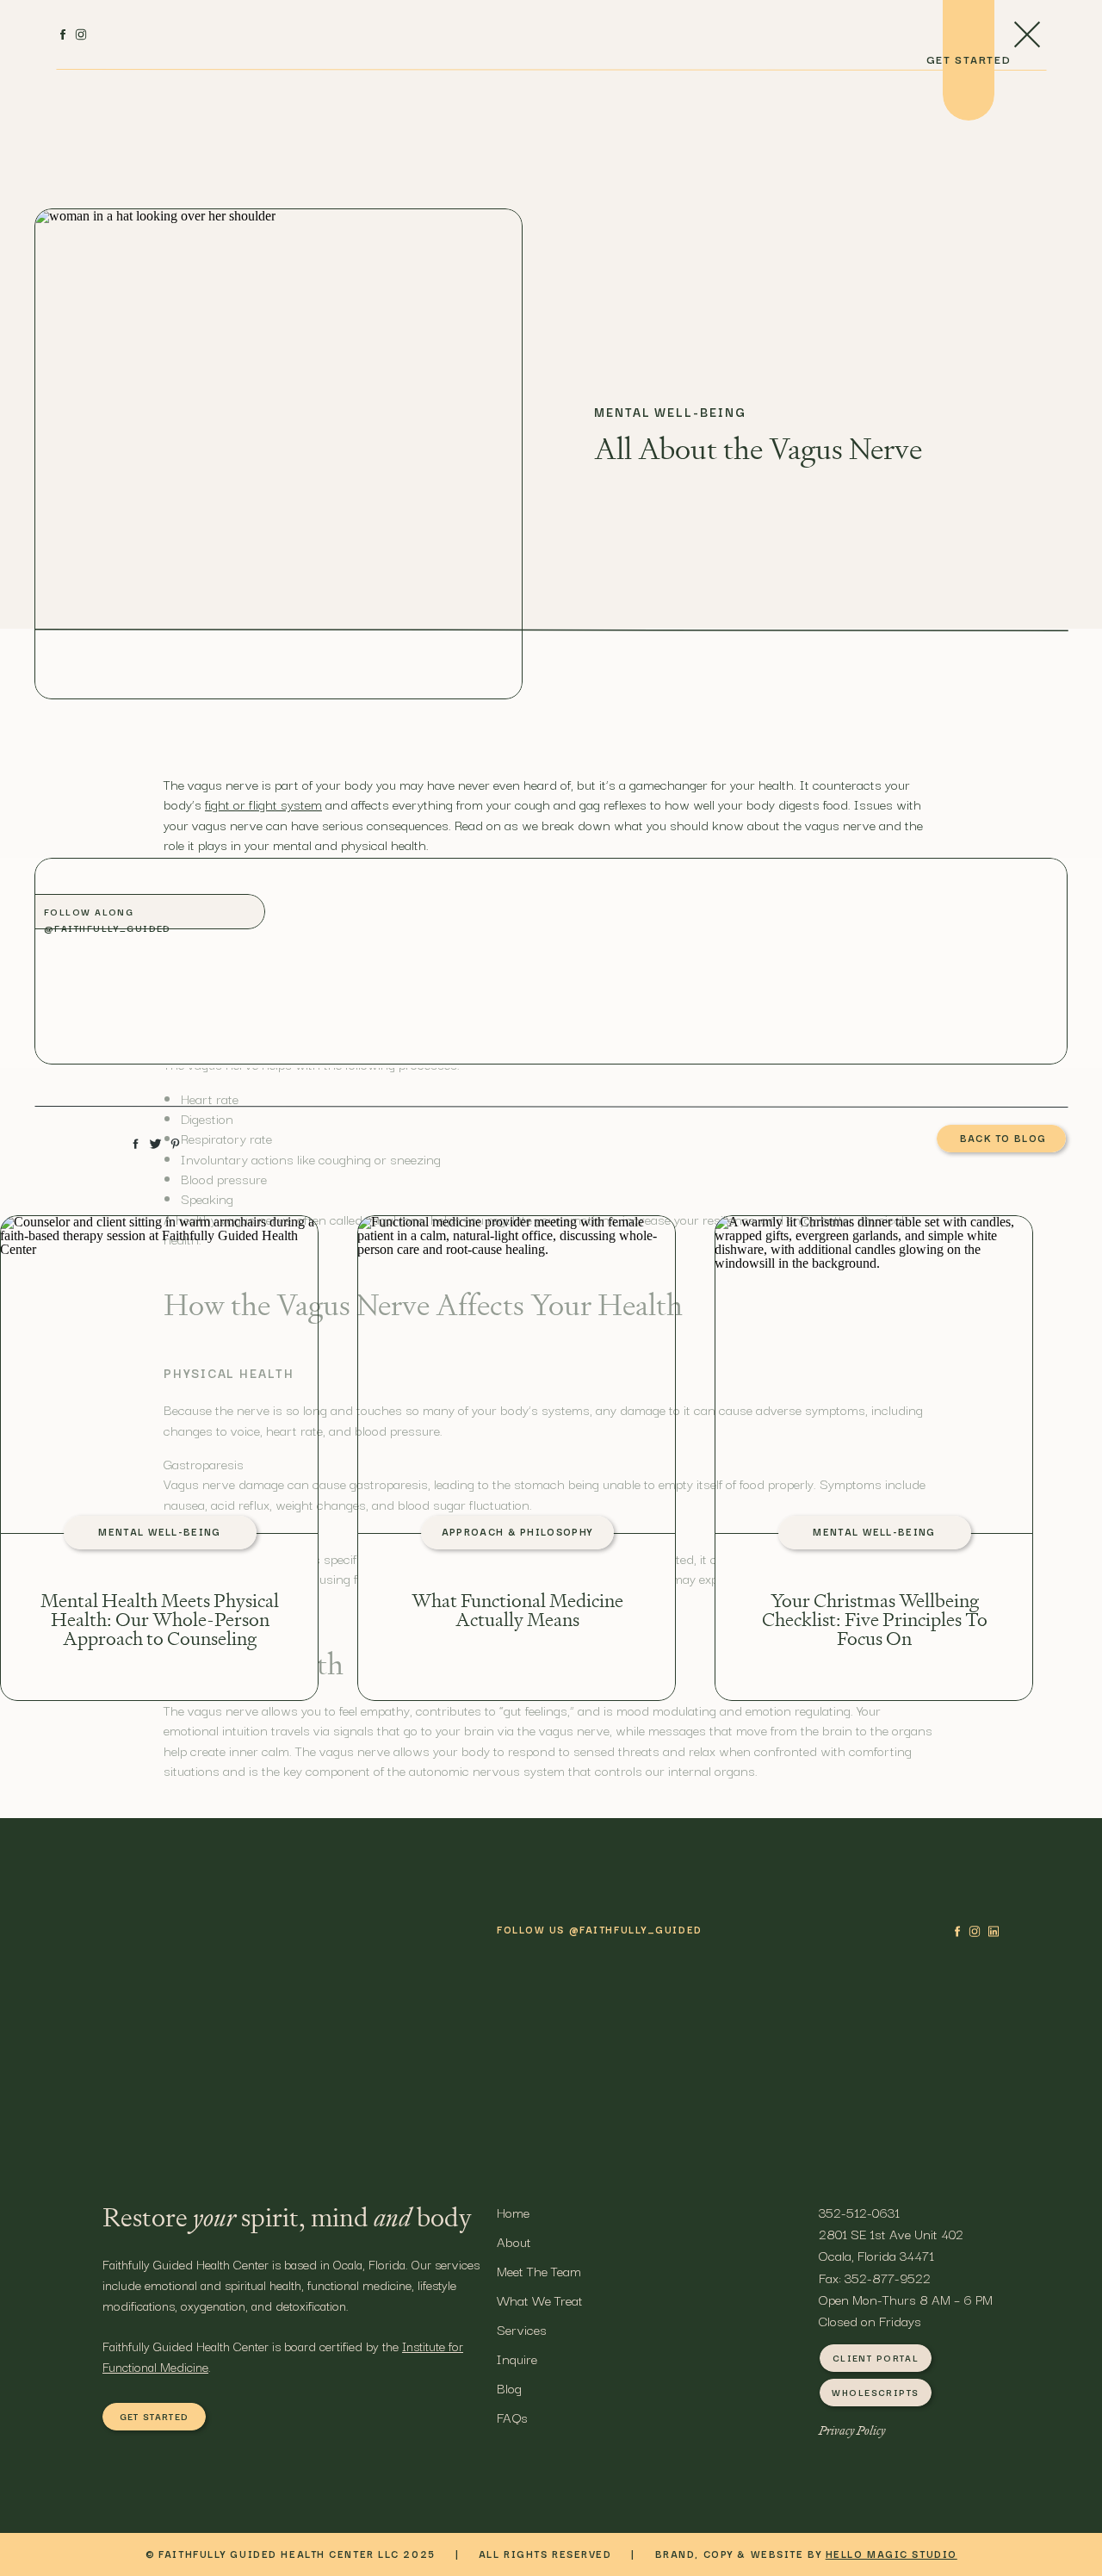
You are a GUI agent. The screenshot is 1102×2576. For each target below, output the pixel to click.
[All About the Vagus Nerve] (279, 454)
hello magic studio (892, 2554)
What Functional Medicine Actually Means (517, 1611)
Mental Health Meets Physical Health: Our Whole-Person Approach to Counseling (160, 1620)
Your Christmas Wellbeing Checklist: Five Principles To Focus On (875, 1620)
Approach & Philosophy (517, 1531)
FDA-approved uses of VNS (241, 2048)
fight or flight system (263, 804)
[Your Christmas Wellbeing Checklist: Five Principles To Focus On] (874, 1376)
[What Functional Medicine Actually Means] (517, 1376)
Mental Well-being (670, 412)
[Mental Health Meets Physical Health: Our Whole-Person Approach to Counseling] (159, 1376)
